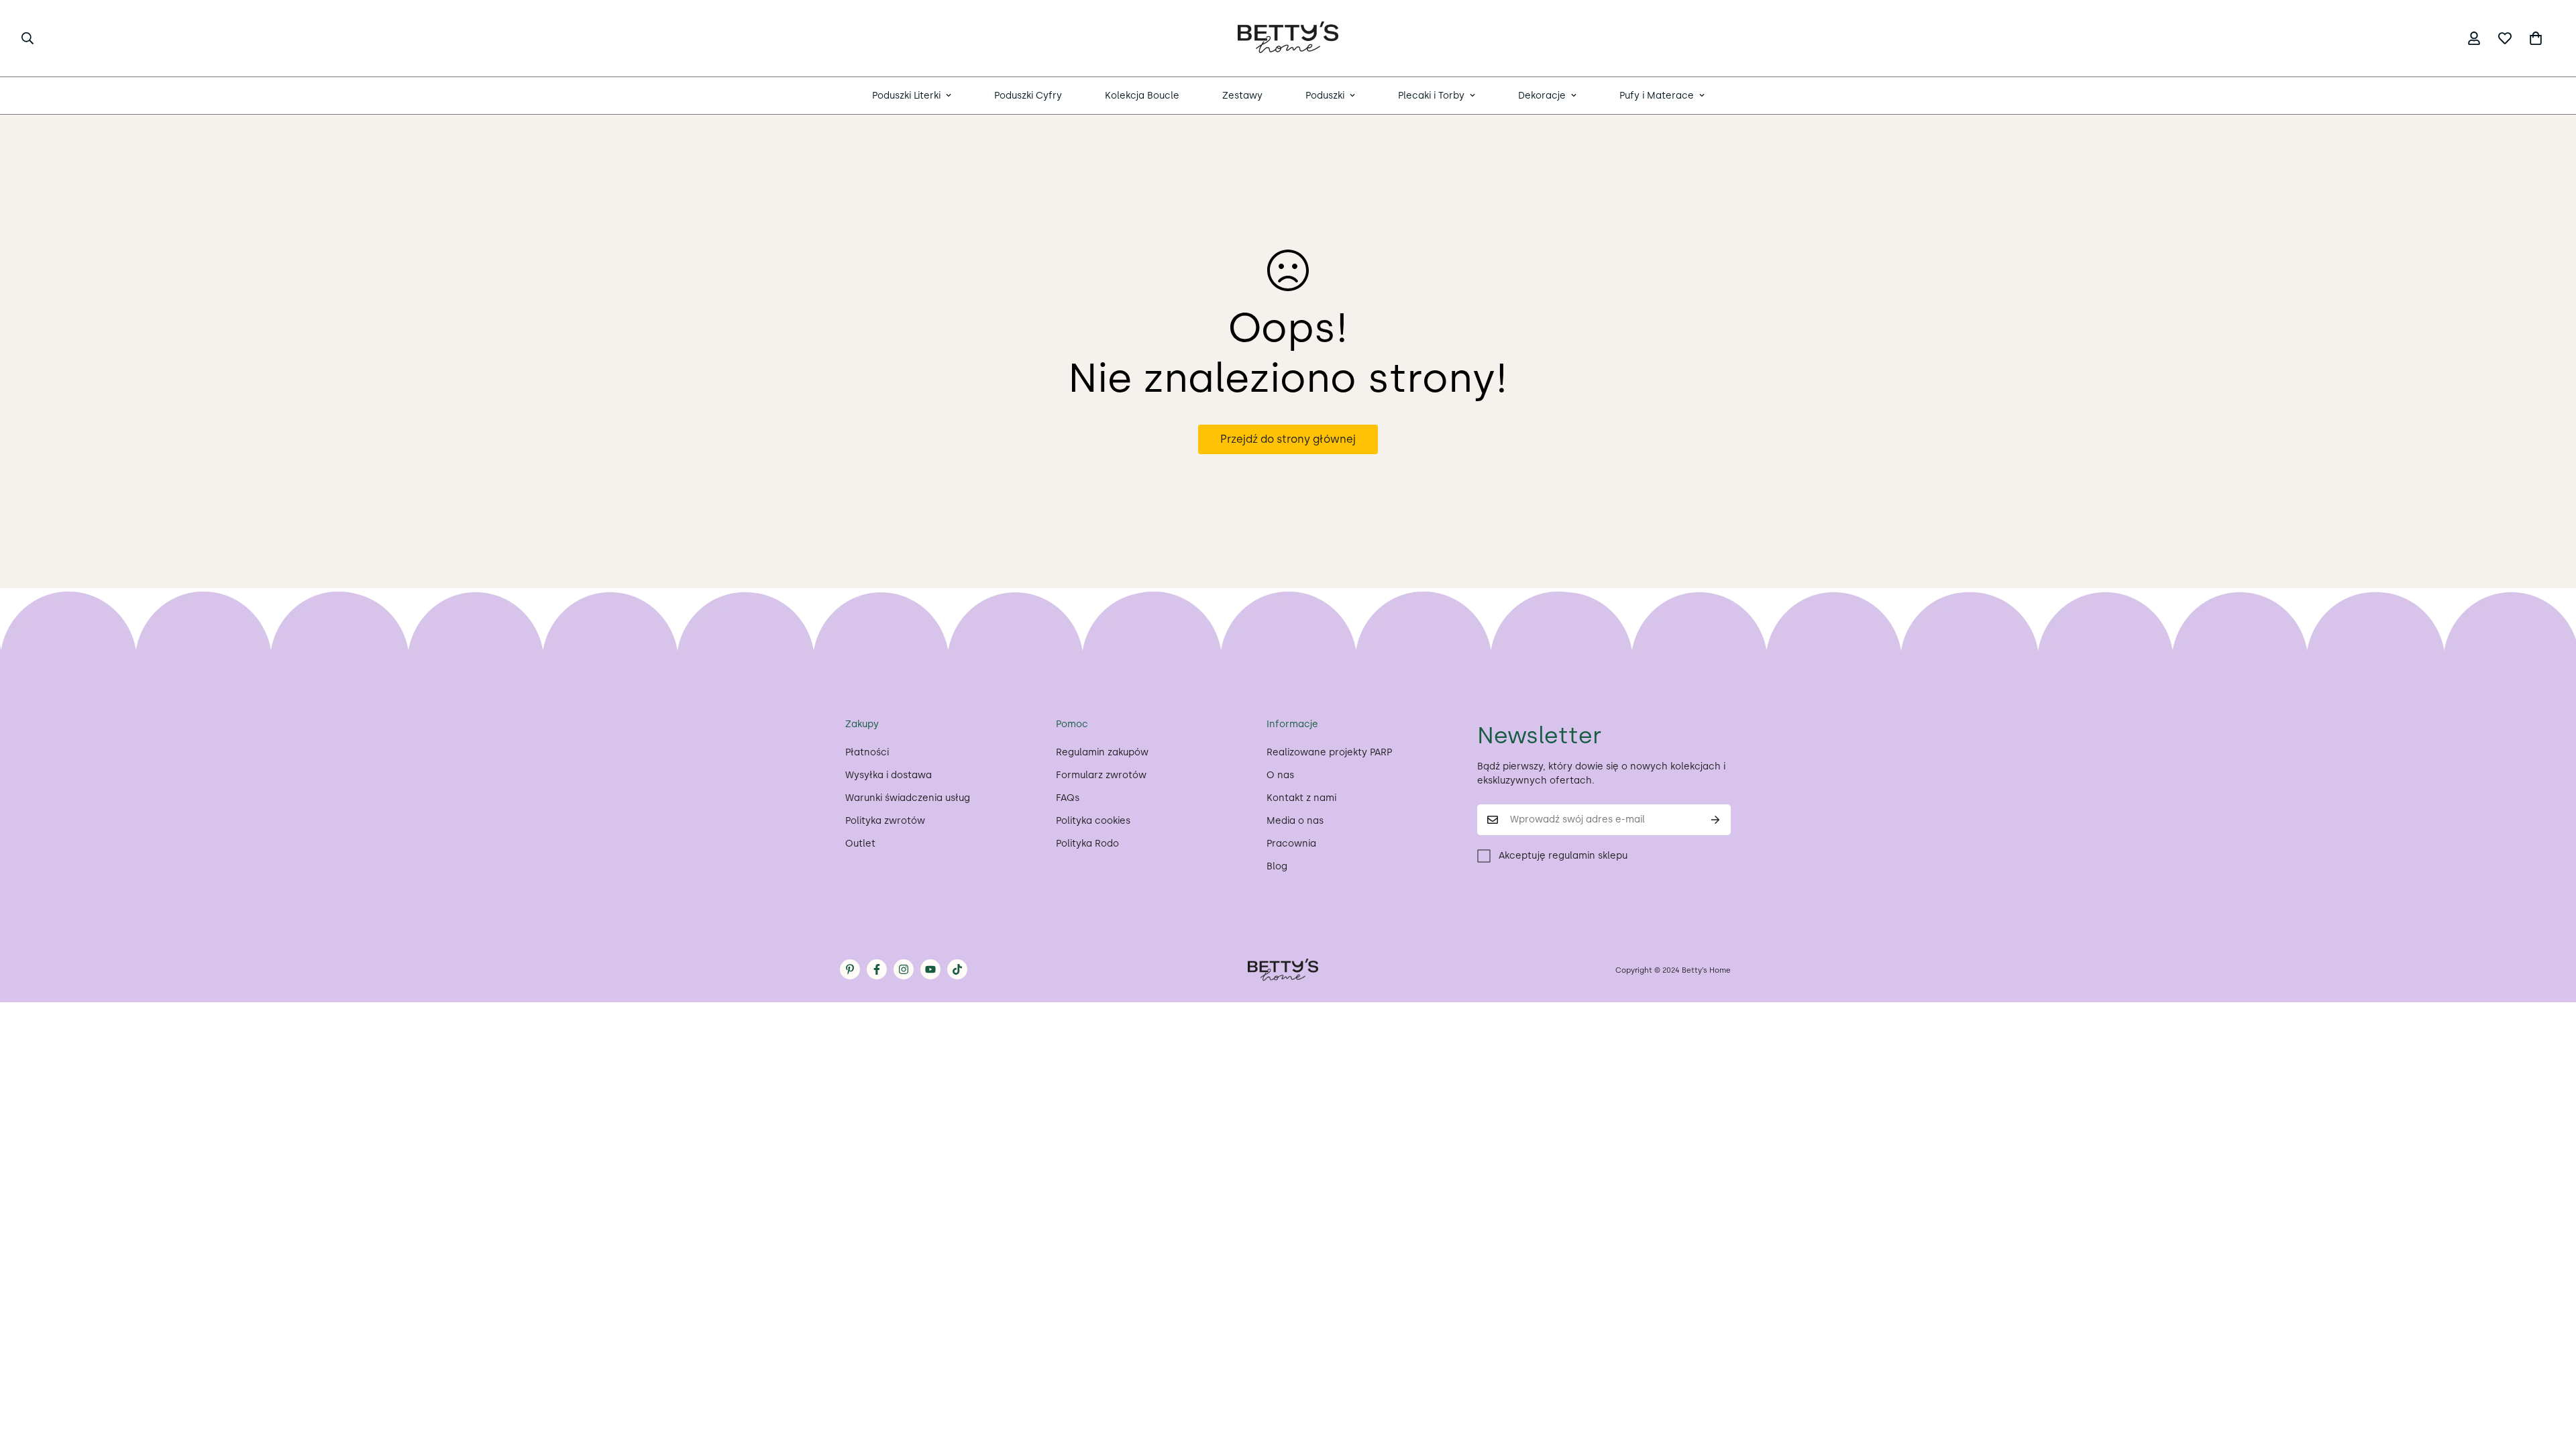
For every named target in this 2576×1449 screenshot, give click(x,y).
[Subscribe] (1716, 820)
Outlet (860, 844)
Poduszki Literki (906, 96)
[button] (2536, 38)
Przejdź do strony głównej (1288, 439)
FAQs (1068, 798)
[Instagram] (904, 969)
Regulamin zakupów (1102, 752)
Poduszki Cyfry (1028, 96)
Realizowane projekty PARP (1329, 752)
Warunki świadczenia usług (908, 798)
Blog (1277, 866)
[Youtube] (930, 969)
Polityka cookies (1093, 821)
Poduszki (1325, 96)
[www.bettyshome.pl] (1288, 38)
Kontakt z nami (1301, 798)
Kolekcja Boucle (1142, 96)
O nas (1280, 775)
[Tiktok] (957, 969)
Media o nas (1295, 821)
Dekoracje (1542, 96)
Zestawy (1242, 96)
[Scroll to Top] (2550, 1376)
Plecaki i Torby (1431, 96)
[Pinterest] (850, 969)
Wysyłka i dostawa (889, 775)
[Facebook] (877, 969)
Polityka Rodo (1087, 844)
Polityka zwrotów (885, 821)
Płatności (867, 752)
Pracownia (1291, 844)
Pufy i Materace (1657, 96)
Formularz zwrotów (1101, 775)
